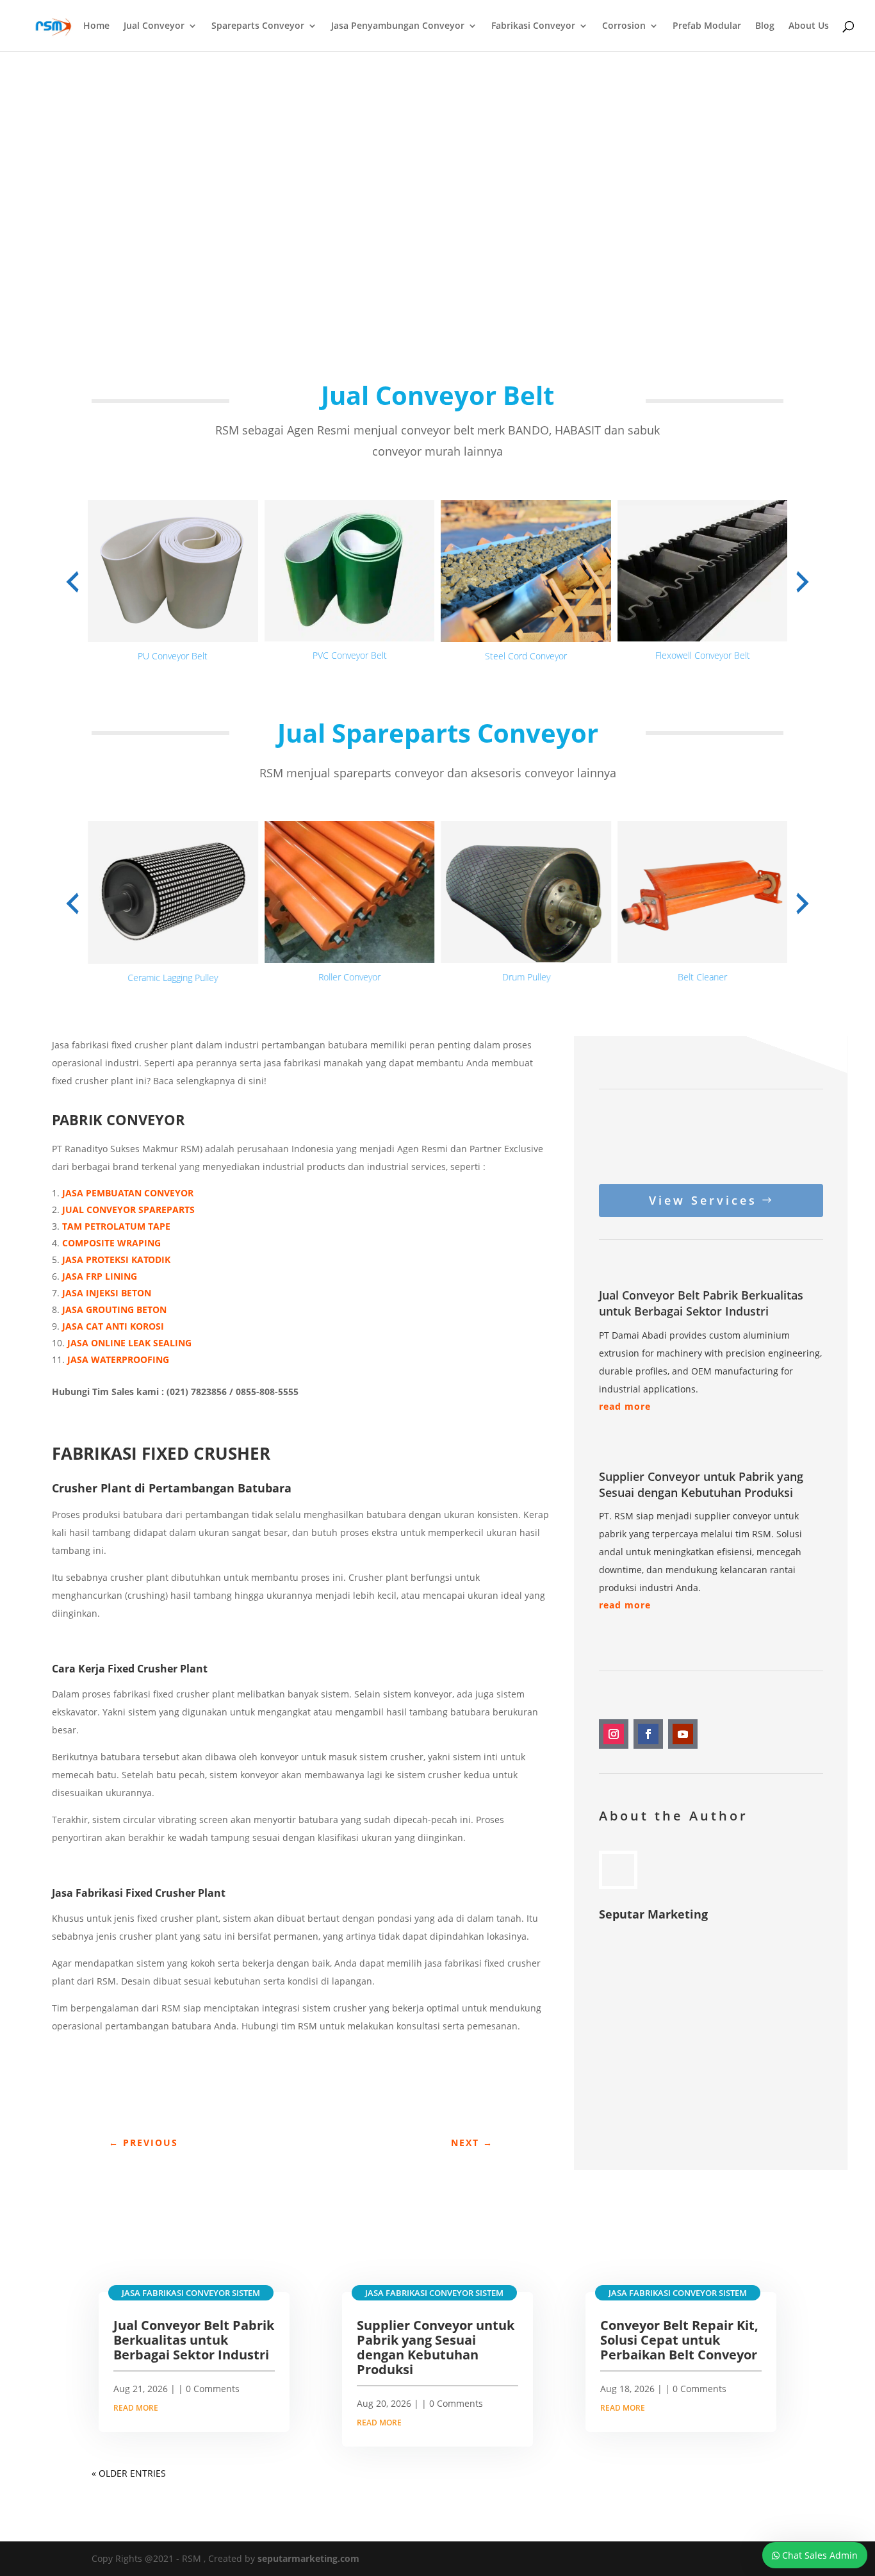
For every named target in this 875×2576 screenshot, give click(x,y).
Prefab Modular (707, 26)
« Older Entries (129, 2473)
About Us (809, 26)
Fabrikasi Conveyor (533, 26)
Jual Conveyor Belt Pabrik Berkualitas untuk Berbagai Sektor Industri (701, 1303)
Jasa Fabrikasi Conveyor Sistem (191, 2293)
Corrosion (624, 26)
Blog (765, 26)
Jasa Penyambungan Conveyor (398, 26)
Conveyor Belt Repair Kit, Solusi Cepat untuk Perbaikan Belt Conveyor (679, 2340)
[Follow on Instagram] (614, 1734)
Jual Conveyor (154, 26)
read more (625, 1406)
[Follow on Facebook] (648, 1734)
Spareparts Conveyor (258, 26)
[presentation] (72, 582)
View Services (703, 1200)
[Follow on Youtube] (683, 1734)
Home (96, 26)
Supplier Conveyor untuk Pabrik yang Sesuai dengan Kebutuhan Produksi (701, 1484)
